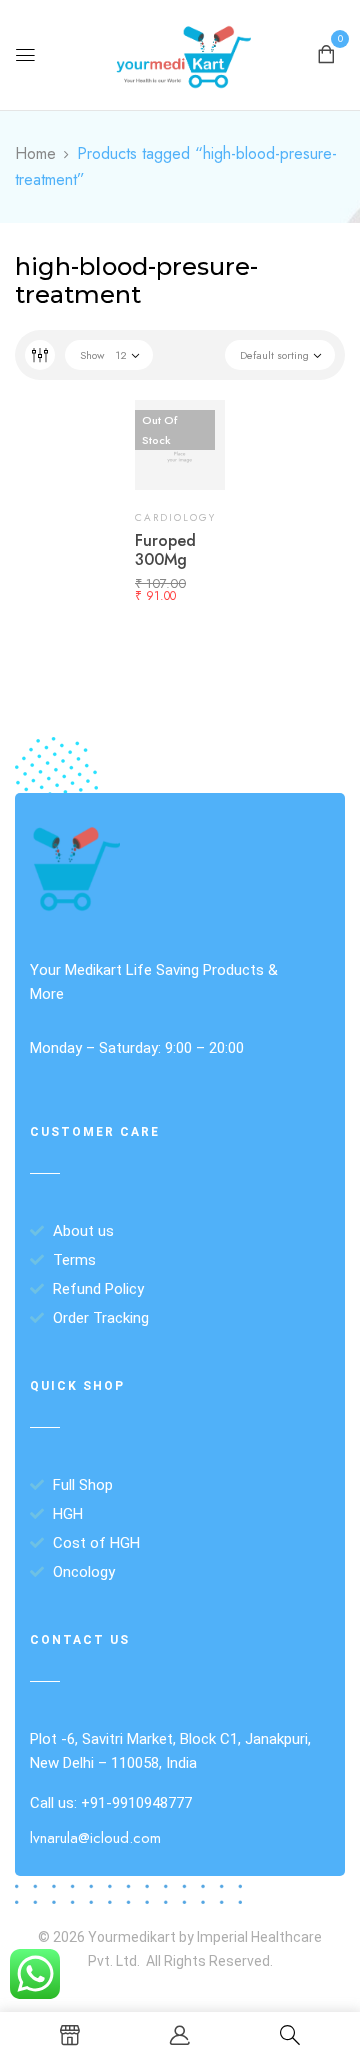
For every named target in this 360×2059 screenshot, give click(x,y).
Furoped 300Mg (165, 550)
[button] (326, 52)
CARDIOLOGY (175, 517)
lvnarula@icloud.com (95, 1838)
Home (35, 153)
